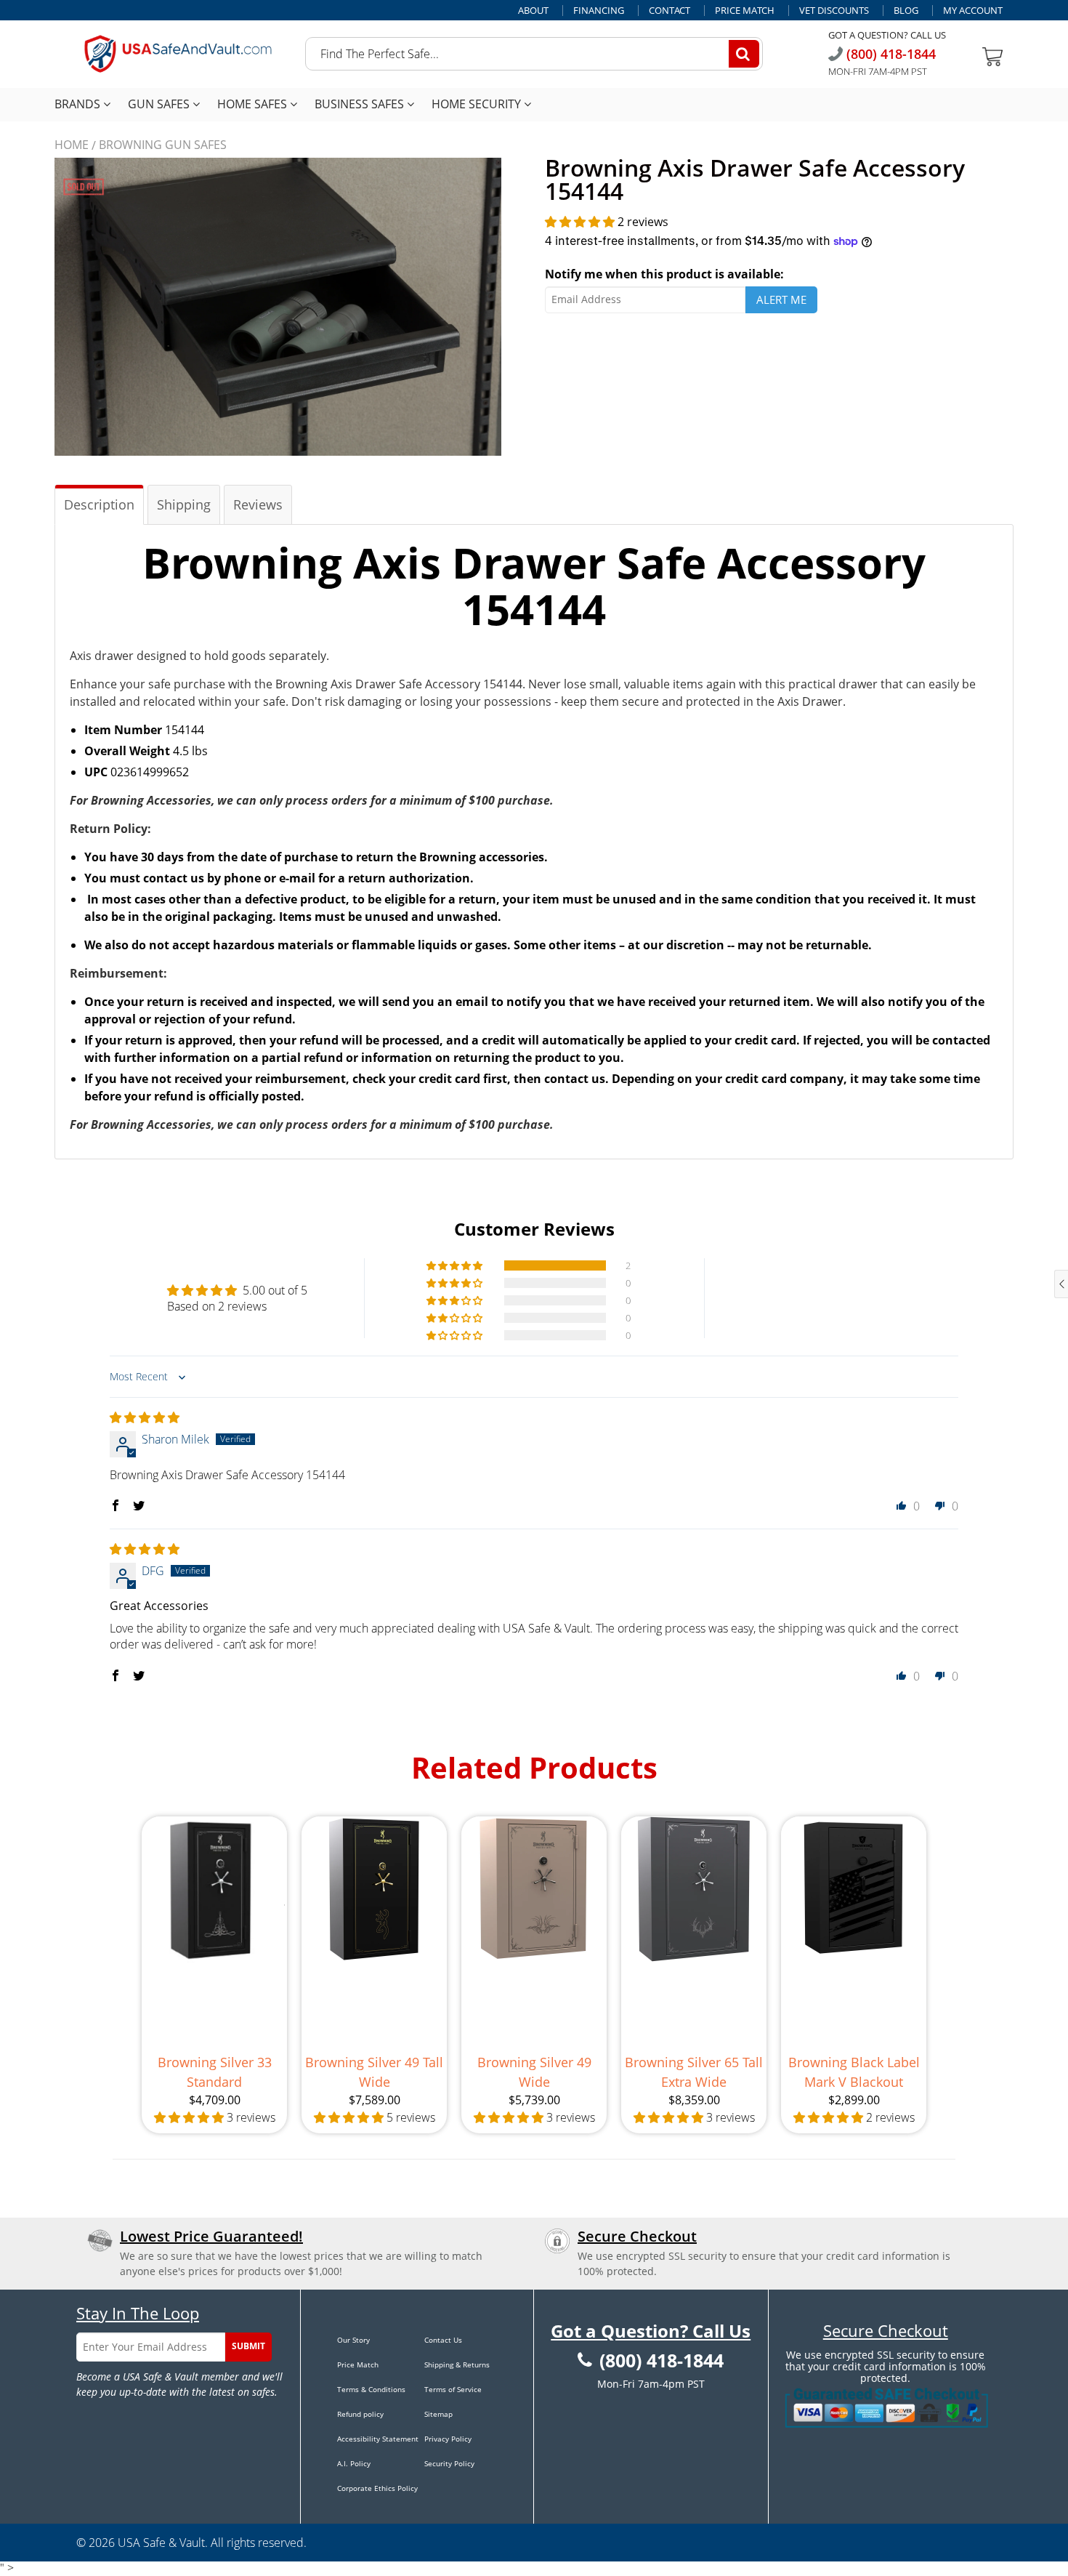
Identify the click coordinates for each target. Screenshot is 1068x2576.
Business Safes (361, 104)
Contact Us (443, 2340)
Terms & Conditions (371, 2389)
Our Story (353, 2340)
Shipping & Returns (457, 2364)
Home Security (478, 104)
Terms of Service (453, 2389)
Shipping (184, 504)
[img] (145, 1417)
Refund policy (360, 2414)
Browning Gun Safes (163, 145)
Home (72, 145)
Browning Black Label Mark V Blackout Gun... (854, 2073)
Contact (669, 11)
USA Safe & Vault (161, 2543)
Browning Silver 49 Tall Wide (374, 2072)
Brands (79, 104)
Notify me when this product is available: (664, 274)
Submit (248, 2346)
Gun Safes (160, 104)
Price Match (745, 11)
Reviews (258, 504)
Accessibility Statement (378, 2439)
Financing (599, 11)
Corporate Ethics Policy (377, 2488)
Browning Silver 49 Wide (534, 2072)
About (533, 11)
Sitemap (438, 2414)
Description (99, 504)
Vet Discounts (834, 11)
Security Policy (449, 2463)
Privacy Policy (448, 2439)
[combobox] (534, 54)
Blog (906, 11)
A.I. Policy (354, 2463)
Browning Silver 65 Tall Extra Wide (694, 2072)
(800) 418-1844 (889, 54)
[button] (581, 222)
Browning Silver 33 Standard (215, 2072)
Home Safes (254, 104)
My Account (973, 11)
